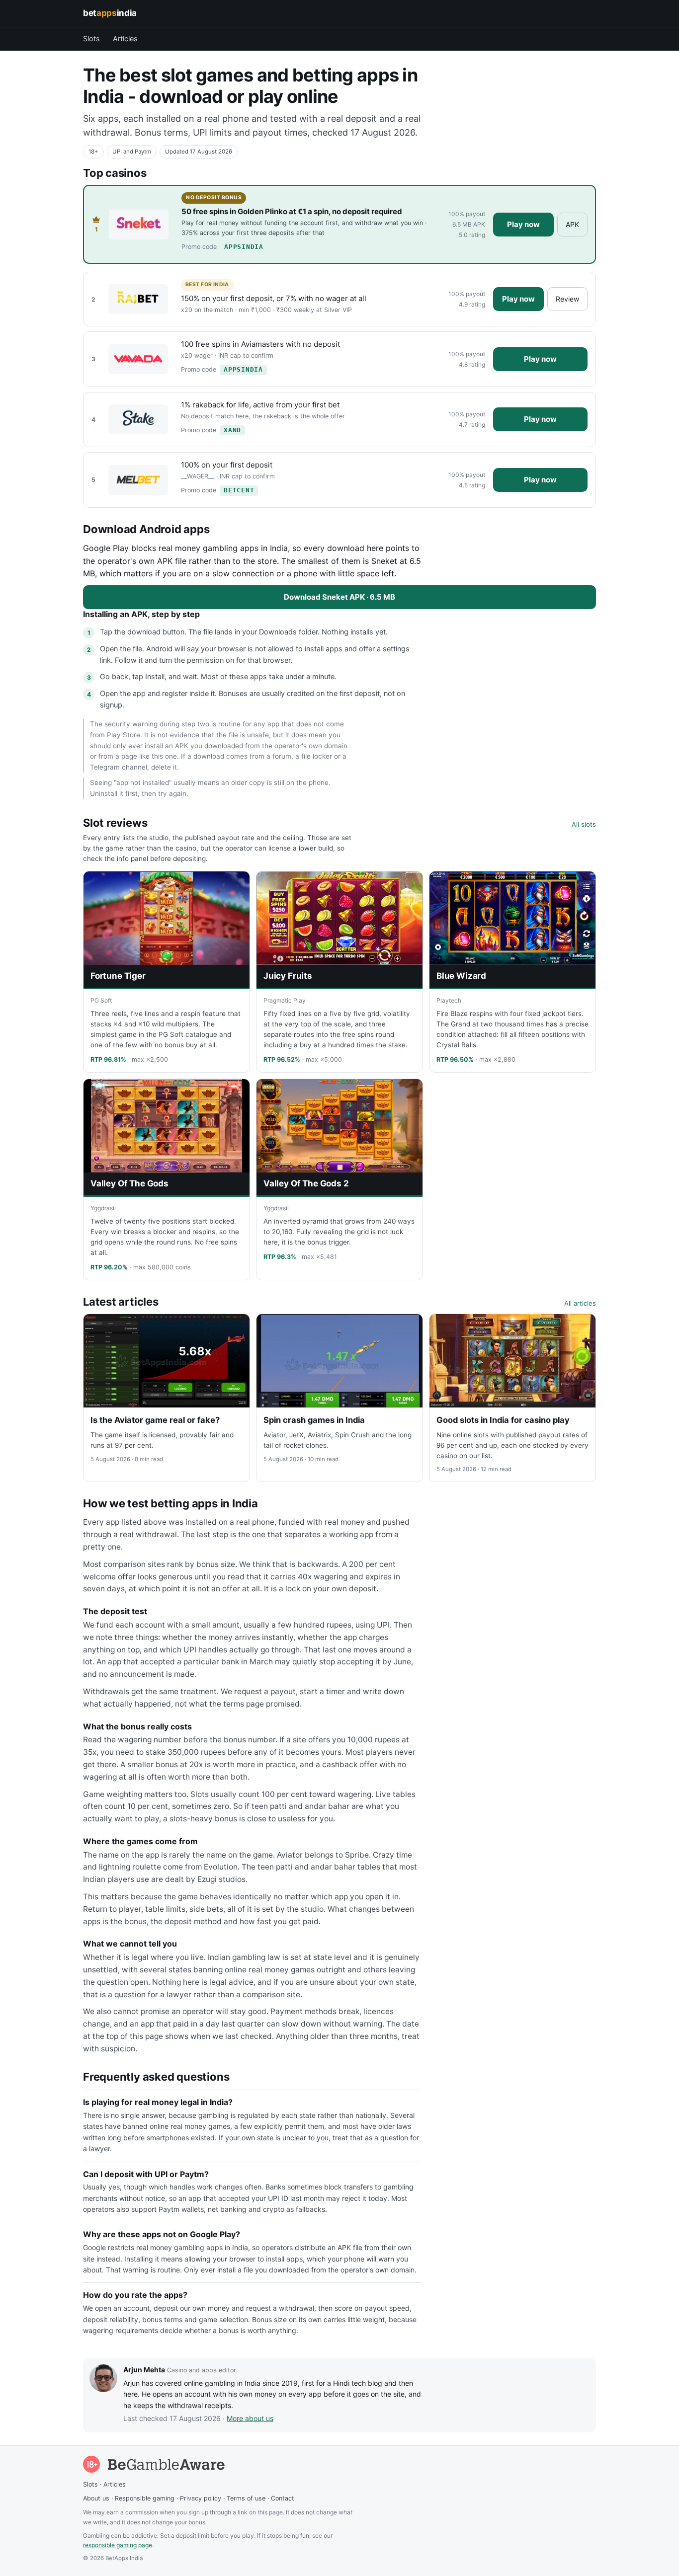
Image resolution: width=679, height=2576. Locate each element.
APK (572, 224)
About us (96, 2498)
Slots (91, 39)
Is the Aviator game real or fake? (155, 1420)
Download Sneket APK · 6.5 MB (339, 597)
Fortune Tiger (118, 976)
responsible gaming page (118, 2545)
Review (567, 299)
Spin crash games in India (314, 1420)
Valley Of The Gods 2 (306, 1183)
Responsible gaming (145, 2498)
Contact (283, 2498)
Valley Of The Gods (129, 1183)
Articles (125, 39)
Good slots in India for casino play (503, 1420)
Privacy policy (201, 2498)
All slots (584, 824)
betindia (110, 13)
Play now (523, 224)
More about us (250, 2418)
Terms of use (246, 2498)
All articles (580, 1303)
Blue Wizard (461, 976)
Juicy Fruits (288, 976)
